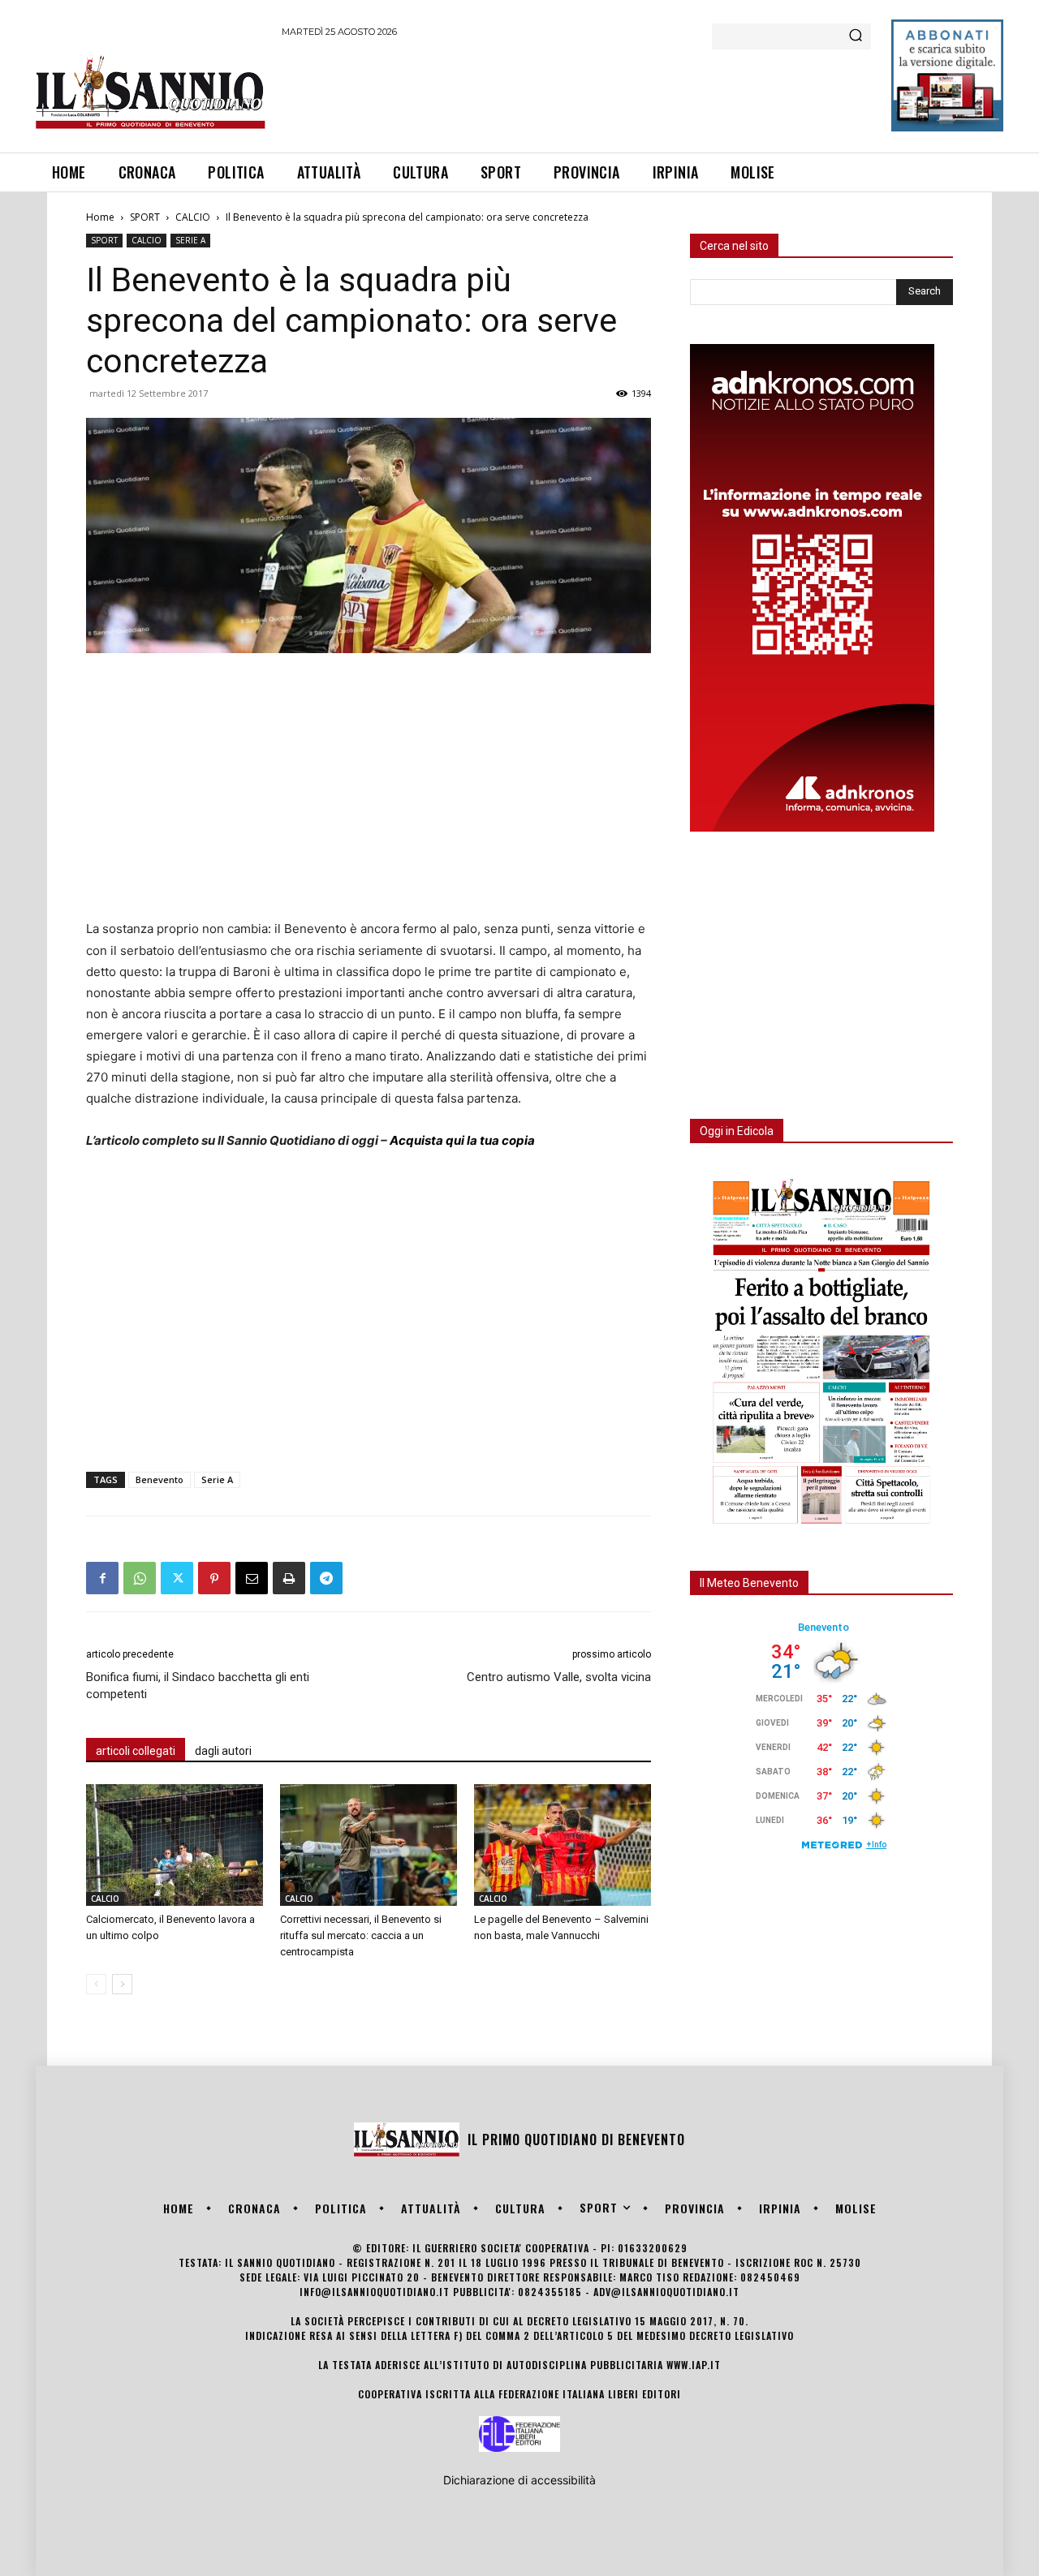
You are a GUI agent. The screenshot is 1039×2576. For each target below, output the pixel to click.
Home (100, 217)
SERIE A (190, 240)
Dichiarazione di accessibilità (519, 2480)
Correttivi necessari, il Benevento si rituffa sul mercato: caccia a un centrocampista (361, 1935)
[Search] (856, 37)
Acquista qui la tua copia (462, 1140)
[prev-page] (96, 1984)
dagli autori (223, 1751)
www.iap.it (694, 2365)
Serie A (217, 1479)
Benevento (160, 1479)
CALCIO (193, 217)
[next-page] (122, 1984)
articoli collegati (136, 1751)
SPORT (145, 217)
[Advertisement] (577, 92)
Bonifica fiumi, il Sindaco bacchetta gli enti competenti (198, 1686)
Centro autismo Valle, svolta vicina (559, 1677)
